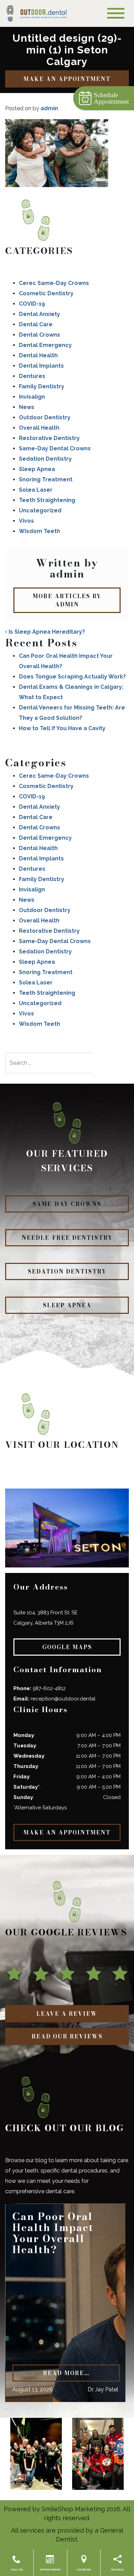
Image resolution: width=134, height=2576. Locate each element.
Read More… (66, 2373)
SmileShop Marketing (73, 2509)
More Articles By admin (67, 600)
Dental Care (36, 324)
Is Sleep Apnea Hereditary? (46, 632)
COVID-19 (32, 304)
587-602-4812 (49, 1688)
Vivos (26, 521)
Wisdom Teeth (40, 531)
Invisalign (32, 397)
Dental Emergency (45, 345)
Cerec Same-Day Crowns (54, 283)
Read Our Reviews (67, 2036)
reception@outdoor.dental (63, 1699)
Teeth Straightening (47, 500)
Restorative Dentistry (49, 438)
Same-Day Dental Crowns (55, 448)
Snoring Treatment (46, 479)
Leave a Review (67, 2014)
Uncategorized (40, 510)
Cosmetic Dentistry (46, 293)
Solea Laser (36, 490)
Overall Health (39, 428)
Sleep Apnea (37, 469)
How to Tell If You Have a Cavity (62, 728)
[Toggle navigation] (116, 13)
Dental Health (38, 355)
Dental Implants (41, 366)
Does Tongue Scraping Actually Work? (72, 677)
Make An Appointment (67, 79)
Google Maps (67, 1647)
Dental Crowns (40, 335)
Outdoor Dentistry (45, 417)
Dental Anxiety (40, 314)
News (27, 407)
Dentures (32, 376)
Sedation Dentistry (45, 459)
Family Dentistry (42, 386)
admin (49, 108)
